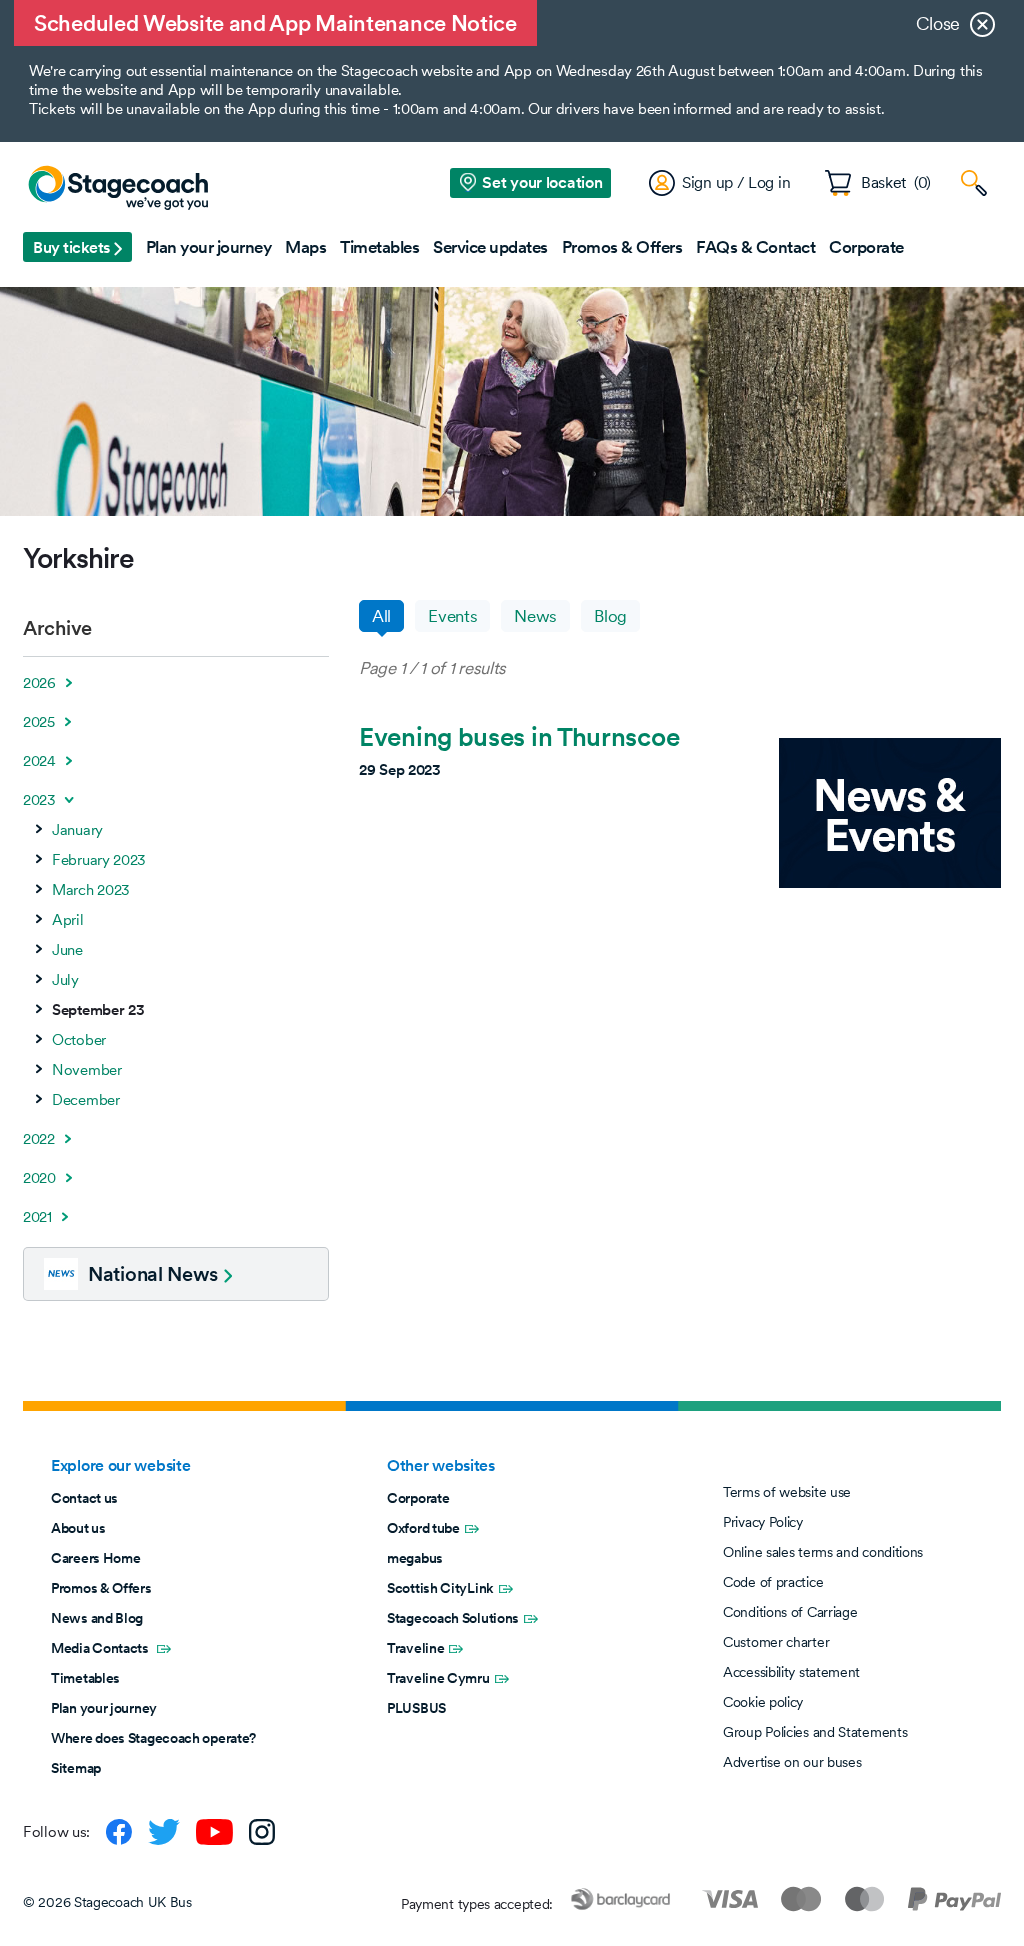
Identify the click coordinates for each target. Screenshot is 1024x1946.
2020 (39, 1178)
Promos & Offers (101, 1588)
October (79, 1040)
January (77, 830)
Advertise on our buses (792, 1762)
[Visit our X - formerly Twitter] (164, 1832)
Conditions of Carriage (790, 1612)
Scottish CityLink (440, 1588)
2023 (39, 800)
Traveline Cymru (438, 1678)
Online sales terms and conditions (823, 1552)
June (67, 950)
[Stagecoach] (118, 189)
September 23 (98, 1010)
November (87, 1070)
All (381, 616)
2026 (39, 683)
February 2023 (99, 860)
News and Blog (97, 1618)
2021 (37, 1217)
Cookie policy (763, 1702)
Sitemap (76, 1768)
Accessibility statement (791, 1672)
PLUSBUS (416, 1708)
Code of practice (773, 1582)
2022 (39, 1139)
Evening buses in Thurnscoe (519, 736)
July (65, 980)
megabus (415, 1558)
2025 (39, 722)
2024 (39, 761)
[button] (77, 247)
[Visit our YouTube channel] (214, 1832)
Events (452, 616)
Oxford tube (423, 1528)
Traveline (415, 1648)
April (68, 920)
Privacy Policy (763, 1522)
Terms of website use (787, 1492)
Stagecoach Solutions (453, 1618)
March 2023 (91, 890)
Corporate (418, 1498)
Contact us (84, 1498)
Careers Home (95, 1558)
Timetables (85, 1678)
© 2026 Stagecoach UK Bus (107, 1902)
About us (78, 1528)
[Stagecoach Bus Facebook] (119, 1832)
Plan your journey (104, 1708)
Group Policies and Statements (815, 1732)
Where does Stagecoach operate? (153, 1738)
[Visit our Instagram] (262, 1832)
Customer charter (776, 1642)
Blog (610, 616)
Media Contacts (101, 1648)
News (535, 616)
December (86, 1100)
